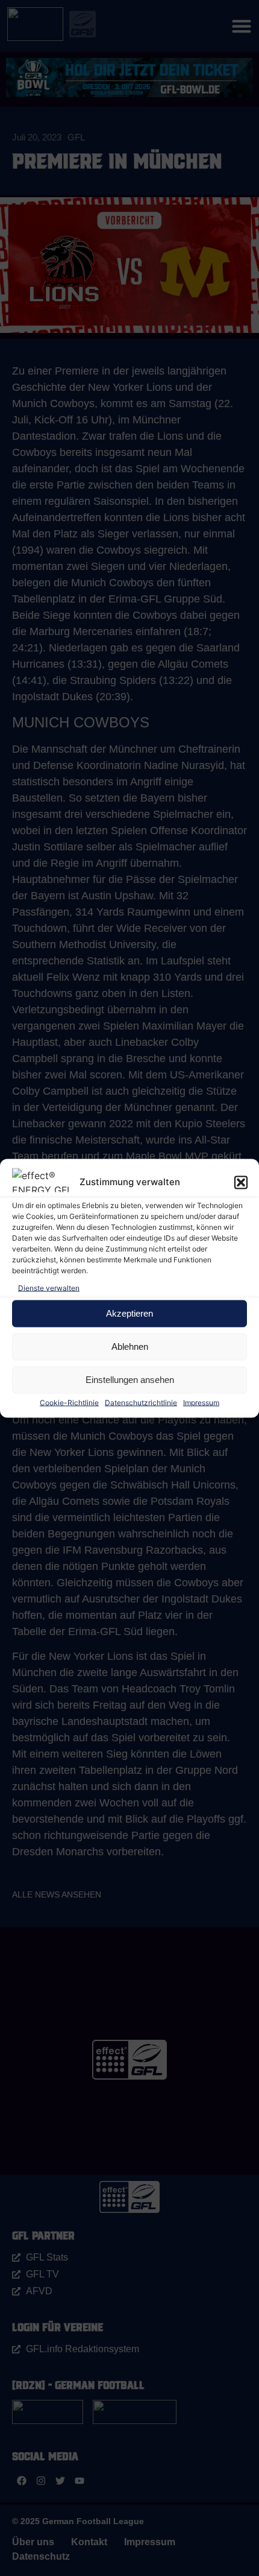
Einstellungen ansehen (130, 1380)
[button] (241, 1182)
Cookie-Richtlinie (69, 1402)
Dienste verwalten (49, 1287)
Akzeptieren (129, 1313)
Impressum (201, 1402)
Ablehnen (130, 1347)
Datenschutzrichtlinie (141, 1402)
